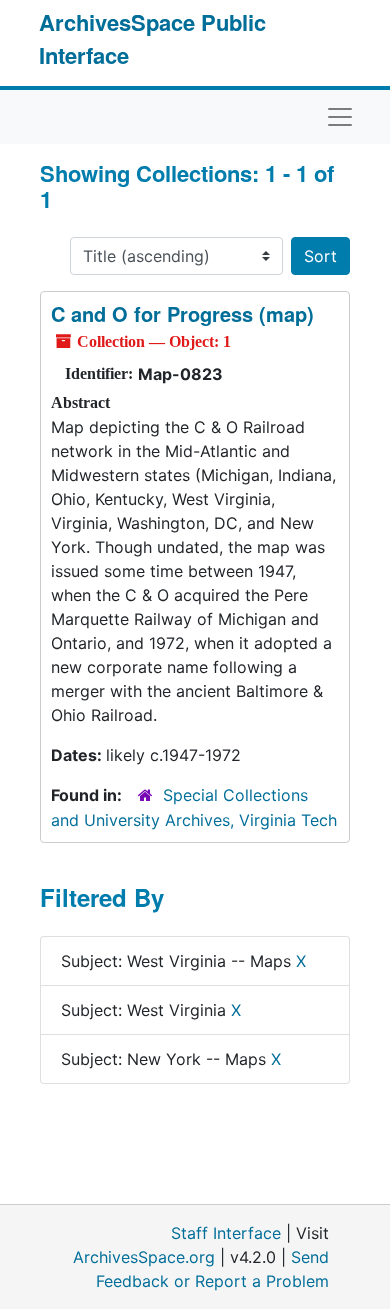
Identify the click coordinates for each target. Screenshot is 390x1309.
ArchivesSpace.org (144, 1257)
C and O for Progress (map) (182, 313)
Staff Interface (226, 1233)
